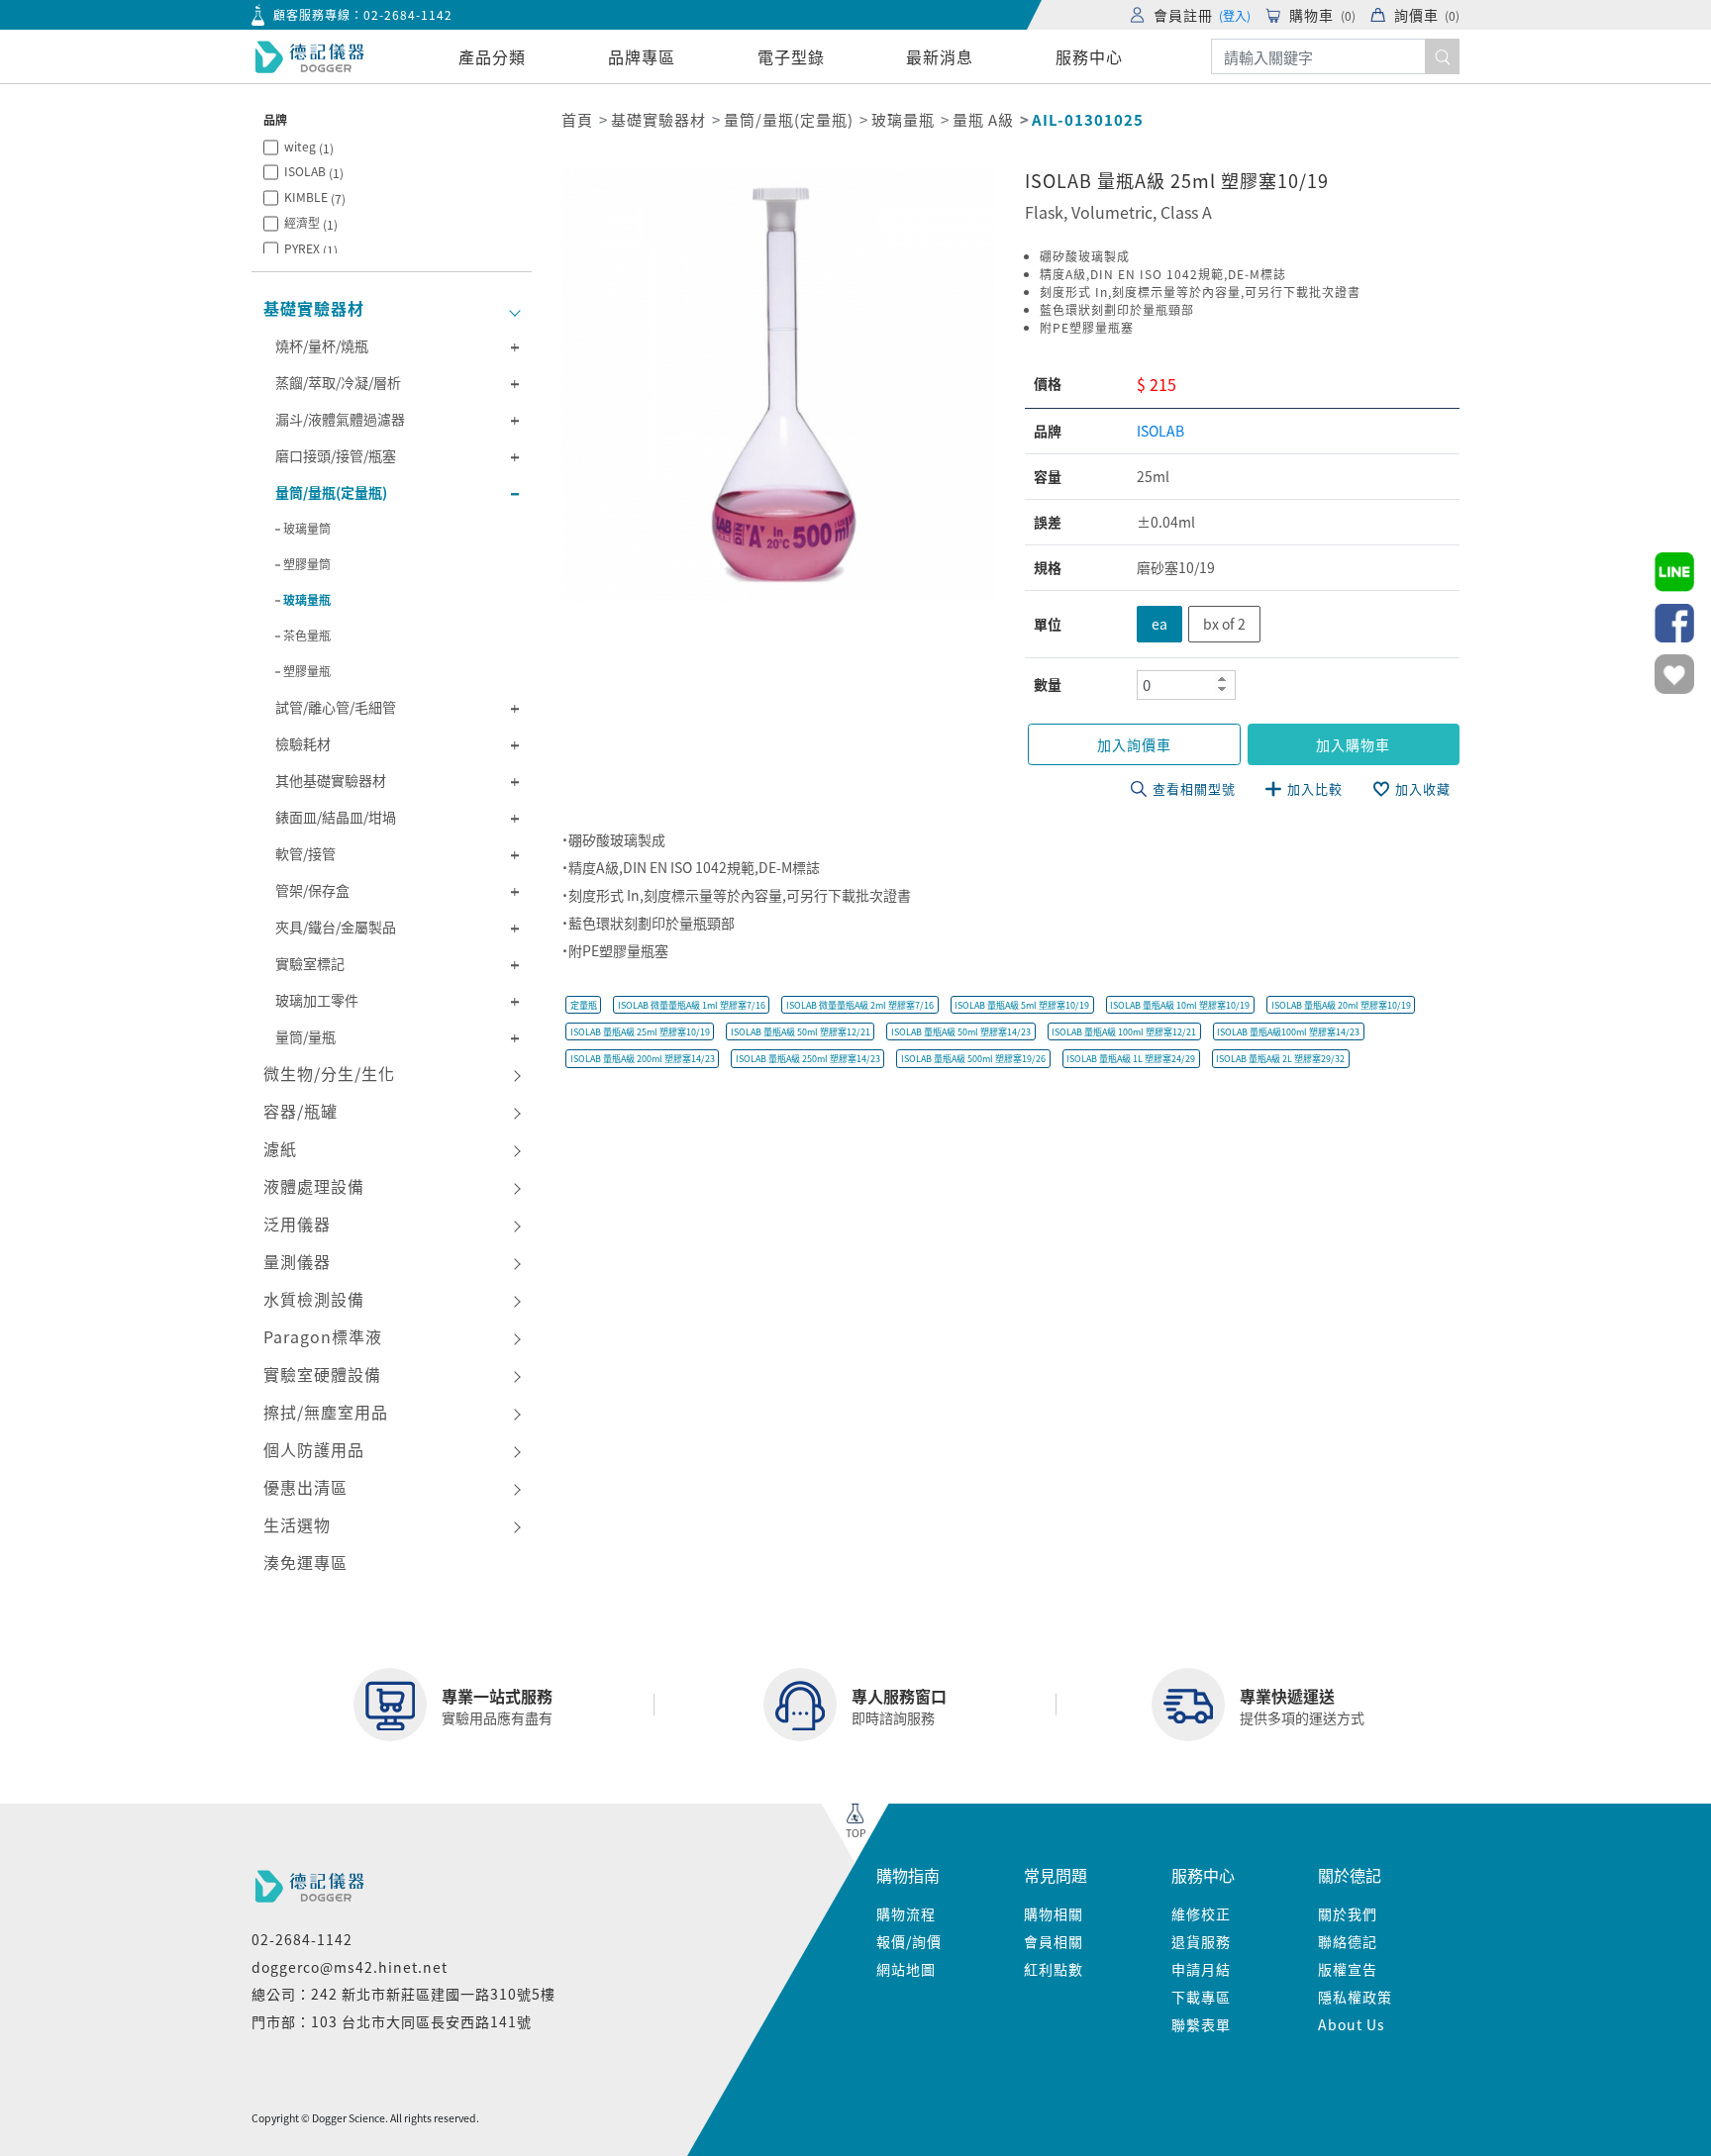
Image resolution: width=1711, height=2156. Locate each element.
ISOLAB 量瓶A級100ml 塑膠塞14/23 (1288, 1032)
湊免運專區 (305, 1562)
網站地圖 (906, 1969)
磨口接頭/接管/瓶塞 (336, 455)
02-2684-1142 (408, 14)
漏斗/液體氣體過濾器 (340, 419)
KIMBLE (315, 197)
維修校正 (1201, 1913)
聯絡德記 (1348, 1941)
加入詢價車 (1134, 744)
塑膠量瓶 (307, 671)
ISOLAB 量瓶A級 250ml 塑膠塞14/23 (808, 1059)
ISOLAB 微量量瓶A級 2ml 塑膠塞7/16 (860, 1005)
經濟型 (311, 223)
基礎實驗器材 (314, 308)
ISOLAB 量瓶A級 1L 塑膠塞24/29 (1131, 1059)
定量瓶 (584, 1005)
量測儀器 (297, 1261)
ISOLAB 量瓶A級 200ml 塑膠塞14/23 (643, 1059)
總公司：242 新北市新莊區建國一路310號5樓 (403, 1994)
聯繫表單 (1201, 2024)
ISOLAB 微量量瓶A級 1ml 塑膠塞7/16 (692, 1005)
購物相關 (1054, 1913)
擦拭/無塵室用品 (326, 1412)
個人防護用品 (314, 1449)
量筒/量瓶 (305, 1036)
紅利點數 (1054, 1969)
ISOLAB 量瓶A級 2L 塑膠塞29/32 (1280, 1059)
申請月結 (1201, 1969)
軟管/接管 (305, 853)
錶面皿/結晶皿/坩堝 (336, 817)
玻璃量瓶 (307, 599)
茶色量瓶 (307, 635)
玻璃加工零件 (317, 1000)
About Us (1352, 2024)
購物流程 (906, 1913)
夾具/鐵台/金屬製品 (336, 927)
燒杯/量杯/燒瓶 (322, 345)
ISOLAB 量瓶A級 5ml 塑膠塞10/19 (1022, 1005)
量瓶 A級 (983, 119)
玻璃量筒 (307, 528)
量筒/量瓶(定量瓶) (331, 492)
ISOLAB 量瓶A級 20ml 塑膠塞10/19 (1341, 1005)
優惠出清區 (305, 1487)
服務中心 (1089, 56)
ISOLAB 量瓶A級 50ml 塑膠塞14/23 (961, 1032)
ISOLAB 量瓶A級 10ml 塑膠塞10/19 (1180, 1005)
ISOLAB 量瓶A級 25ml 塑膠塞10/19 (640, 1032)
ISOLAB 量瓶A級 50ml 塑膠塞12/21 (801, 1032)
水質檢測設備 (314, 1299)
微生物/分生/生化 (329, 1073)
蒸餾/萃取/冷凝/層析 (338, 382)
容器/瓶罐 (301, 1111)
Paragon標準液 (323, 1336)
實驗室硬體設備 (322, 1374)
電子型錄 (791, 56)
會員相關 (1054, 1941)
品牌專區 (642, 56)
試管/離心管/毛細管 (336, 707)
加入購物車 (1353, 744)
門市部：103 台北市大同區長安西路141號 (392, 2021)
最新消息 (940, 56)
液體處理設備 (314, 1186)
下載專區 (1201, 1997)
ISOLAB (314, 172)
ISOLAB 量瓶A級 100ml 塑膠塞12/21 (1124, 1032)
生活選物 (297, 1524)
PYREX (311, 249)
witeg (309, 147)
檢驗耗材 (303, 743)
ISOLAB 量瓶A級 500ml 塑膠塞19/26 (973, 1059)
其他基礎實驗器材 (331, 780)
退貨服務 (1201, 1941)
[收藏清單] (1674, 674)
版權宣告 (1348, 1969)
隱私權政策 (1355, 1997)
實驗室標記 (310, 963)
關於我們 (1348, 1913)
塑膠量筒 (307, 564)
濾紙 (280, 1148)
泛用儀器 (297, 1224)
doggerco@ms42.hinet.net (350, 1967)
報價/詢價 (909, 1941)
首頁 (577, 119)
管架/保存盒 (312, 890)
